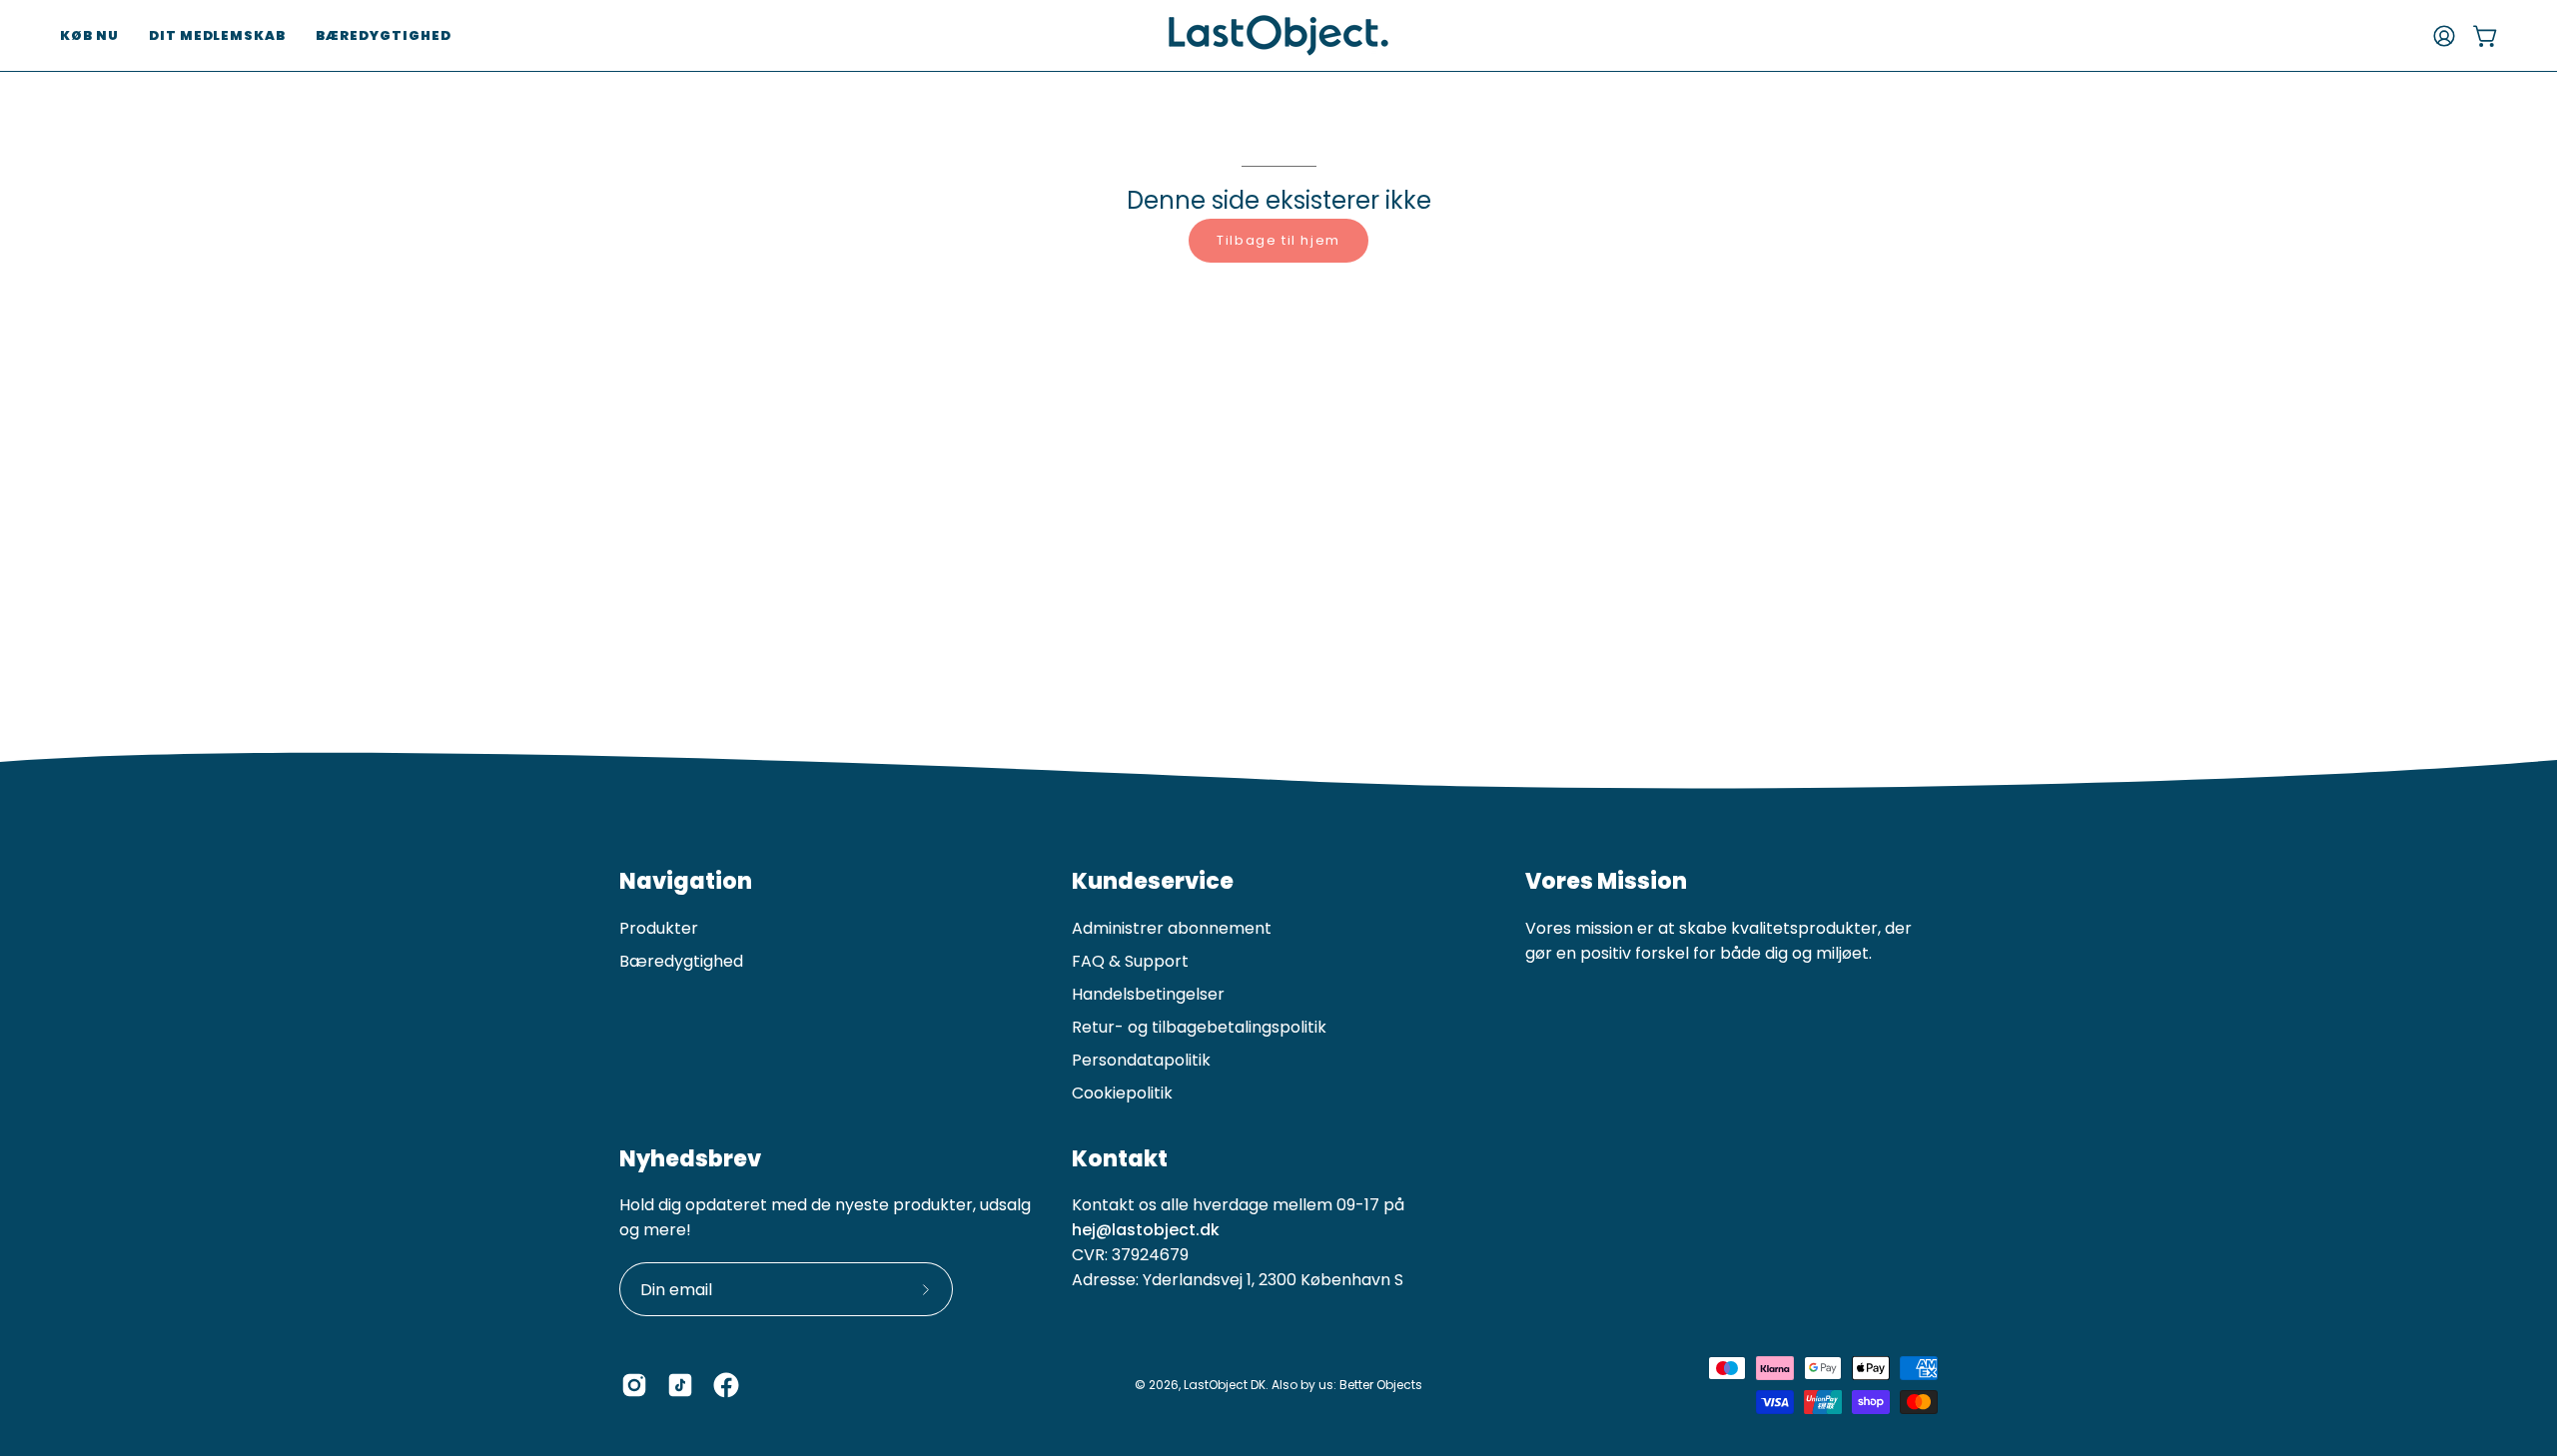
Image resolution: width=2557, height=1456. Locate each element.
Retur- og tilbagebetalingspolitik (1199, 1027)
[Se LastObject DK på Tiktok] (680, 1385)
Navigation (686, 882)
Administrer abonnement (1172, 928)
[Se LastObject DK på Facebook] (726, 1385)
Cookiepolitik (1122, 1093)
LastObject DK (1225, 1385)
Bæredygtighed (681, 961)
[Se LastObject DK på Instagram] (634, 1385)
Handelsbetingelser (1148, 994)
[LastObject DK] (1278, 35)
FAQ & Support (1130, 961)
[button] (89, 35)
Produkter (659, 928)
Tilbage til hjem (1278, 240)
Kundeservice (1153, 882)
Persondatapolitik (1141, 1060)
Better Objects (1381, 1385)
